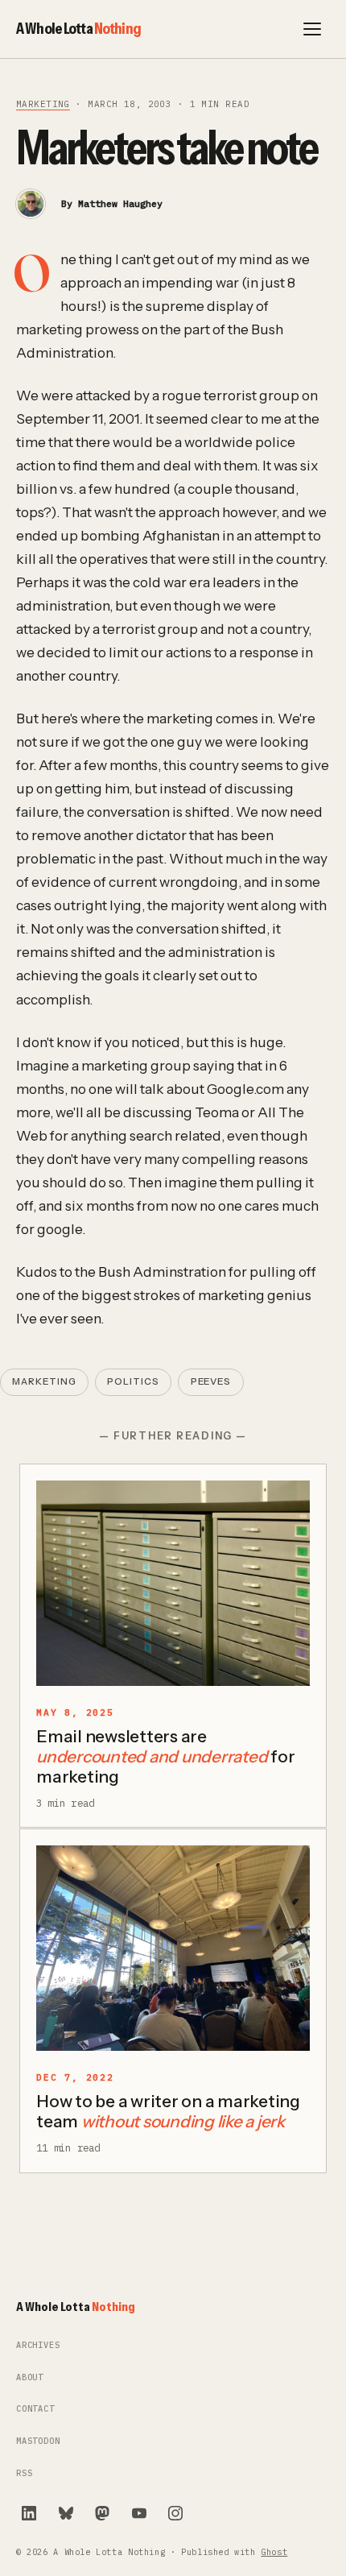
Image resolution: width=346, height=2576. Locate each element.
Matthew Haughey (120, 203)
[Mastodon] (102, 2513)
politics (133, 1381)
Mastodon (38, 2441)
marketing (43, 104)
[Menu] (312, 29)
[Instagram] (175, 2513)
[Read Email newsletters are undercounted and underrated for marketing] (173, 1583)
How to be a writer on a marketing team (168, 2111)
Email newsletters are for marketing (165, 1756)
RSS (24, 2473)
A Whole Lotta (78, 28)
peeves (211, 1381)
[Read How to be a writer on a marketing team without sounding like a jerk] (173, 1948)
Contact (35, 2409)
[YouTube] (139, 2513)
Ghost (274, 2552)
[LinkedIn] (29, 2513)
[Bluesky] (66, 2513)
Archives (38, 2345)
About (30, 2377)
